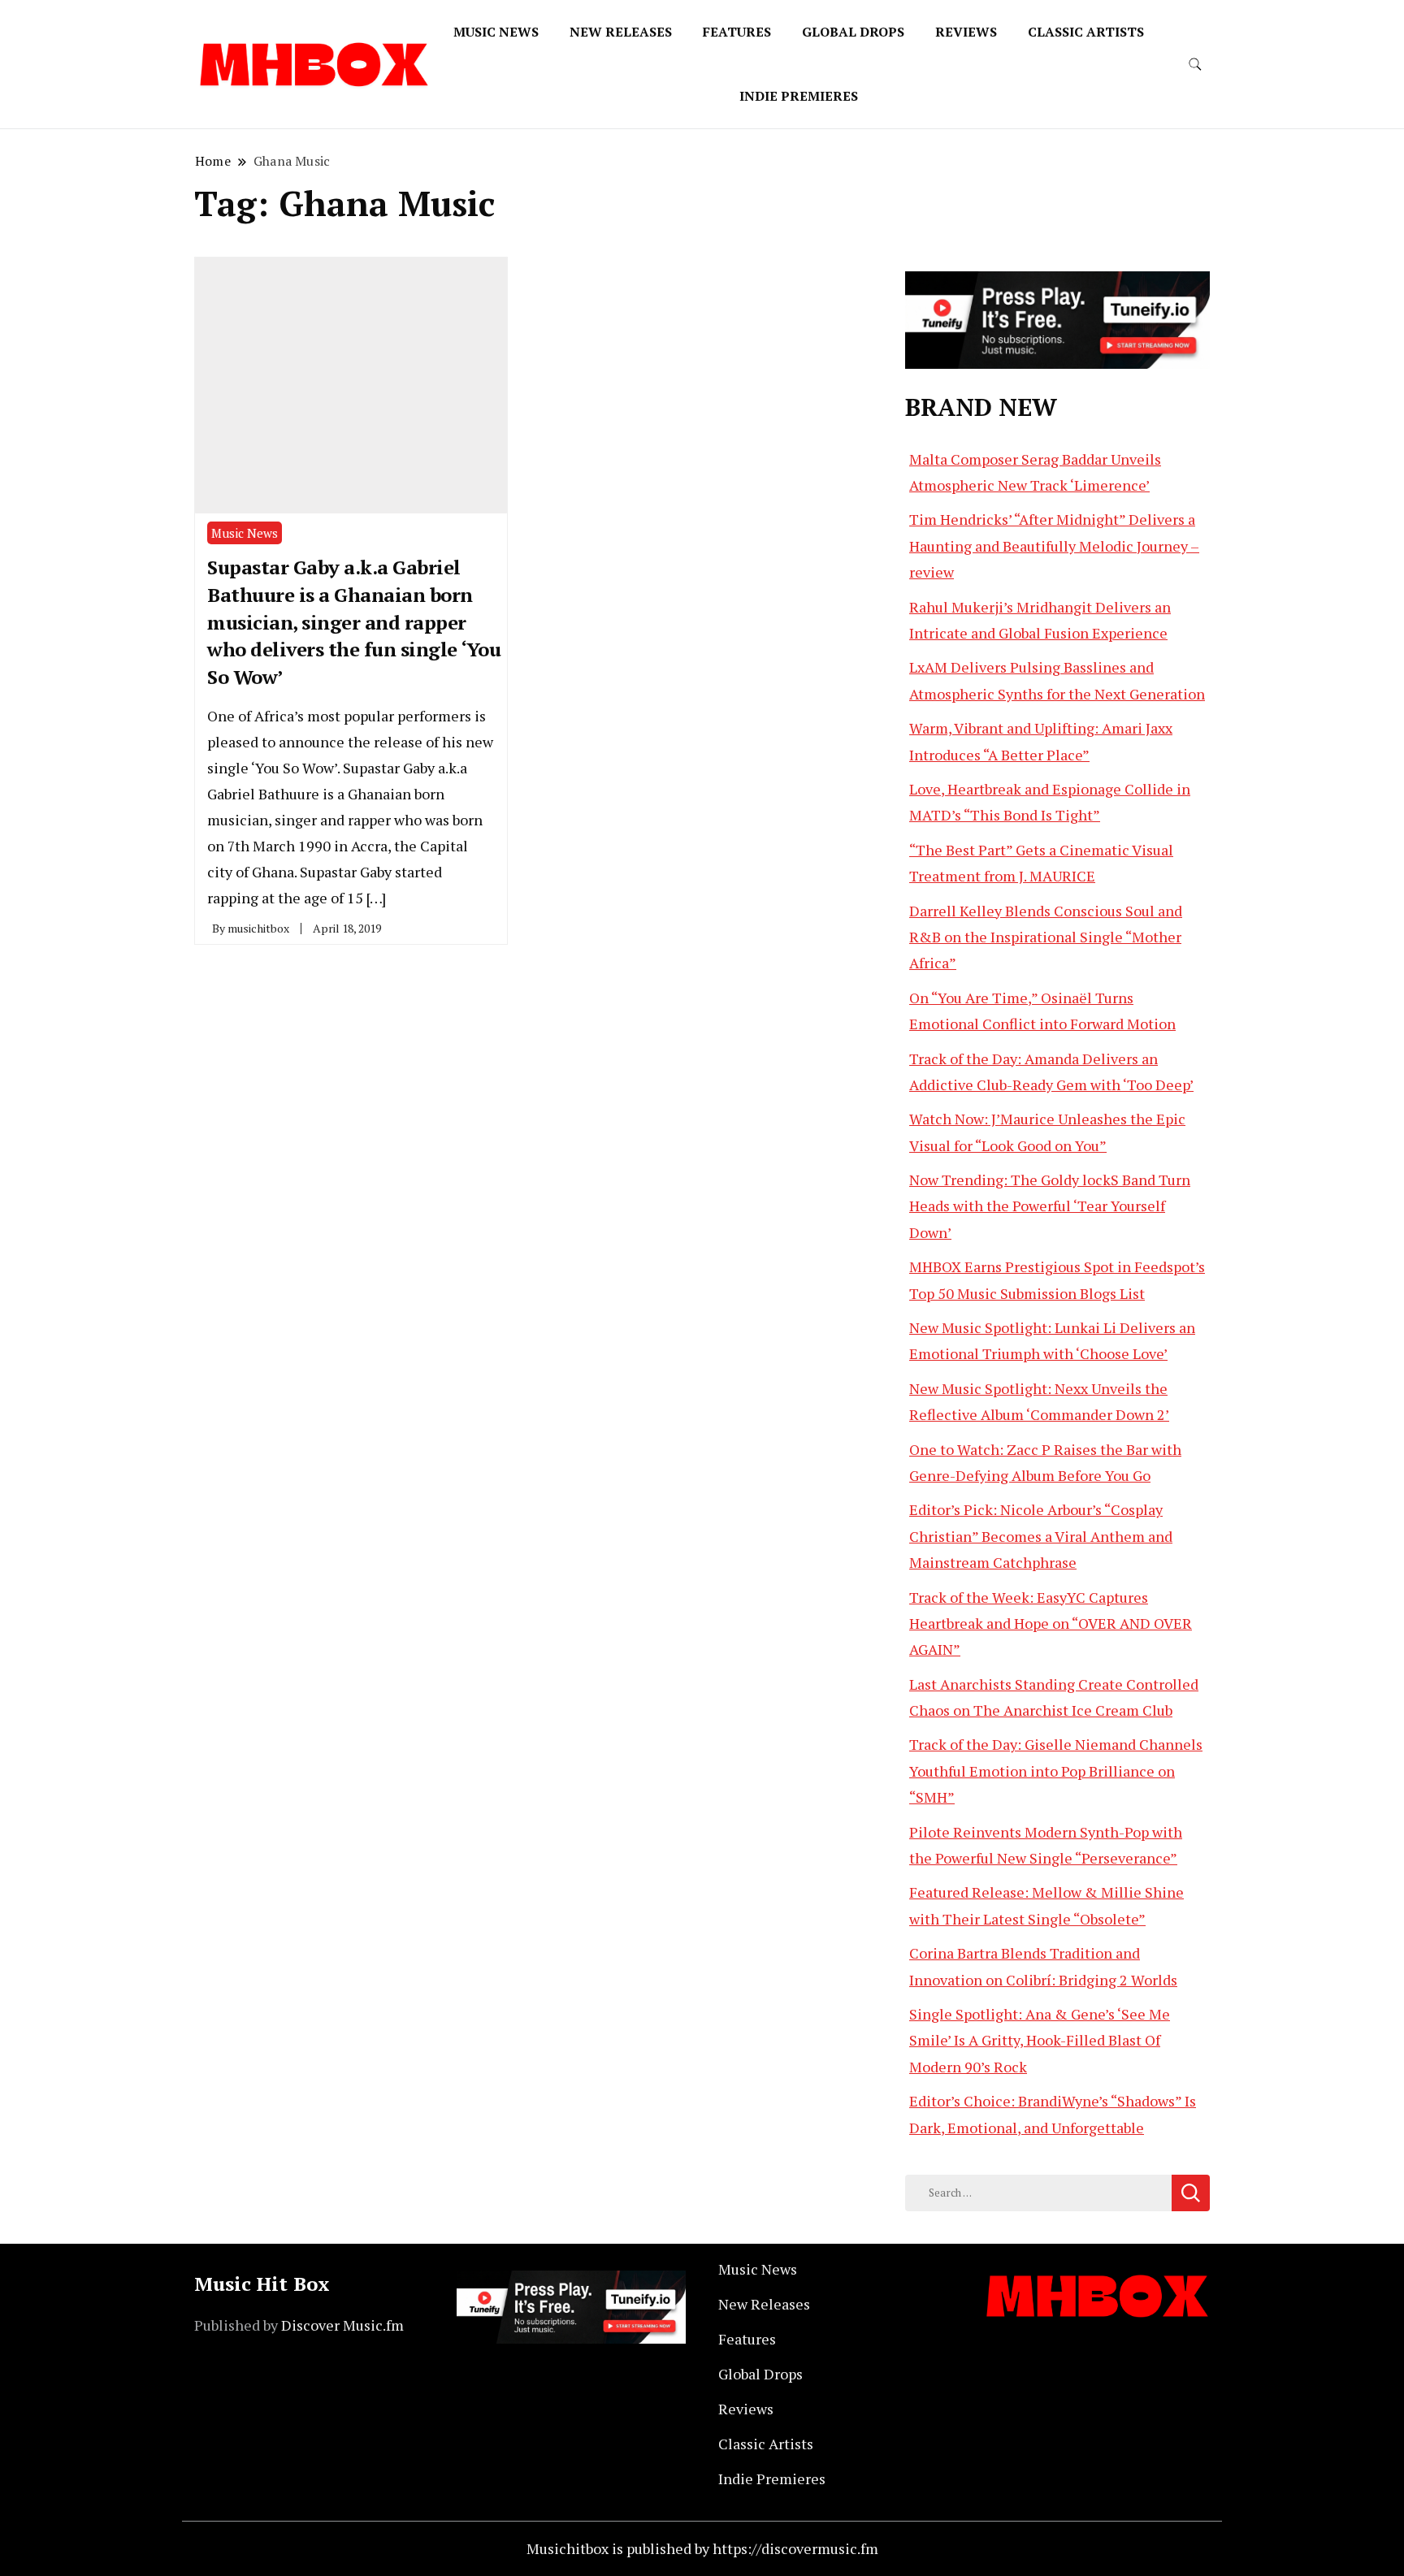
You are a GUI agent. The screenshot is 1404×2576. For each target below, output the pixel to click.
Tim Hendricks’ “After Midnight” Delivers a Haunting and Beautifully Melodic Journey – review (1054, 546)
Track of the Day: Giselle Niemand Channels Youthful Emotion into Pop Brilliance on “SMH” (1056, 1771)
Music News (496, 32)
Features (737, 32)
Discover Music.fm (342, 2325)
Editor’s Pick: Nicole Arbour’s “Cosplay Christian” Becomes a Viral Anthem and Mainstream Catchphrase (1041, 1536)
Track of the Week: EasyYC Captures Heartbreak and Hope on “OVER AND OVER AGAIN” (1051, 1624)
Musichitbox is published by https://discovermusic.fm (702, 2548)
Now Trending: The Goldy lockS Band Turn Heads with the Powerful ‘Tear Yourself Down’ (1050, 1206)
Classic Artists (1086, 32)
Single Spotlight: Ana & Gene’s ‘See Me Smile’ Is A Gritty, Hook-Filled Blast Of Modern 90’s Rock (1040, 2040)
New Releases (621, 32)
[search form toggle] (1195, 65)
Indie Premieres (799, 96)
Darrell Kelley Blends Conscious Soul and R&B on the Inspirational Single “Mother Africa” (1046, 937)
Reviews (966, 32)
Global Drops (853, 32)
